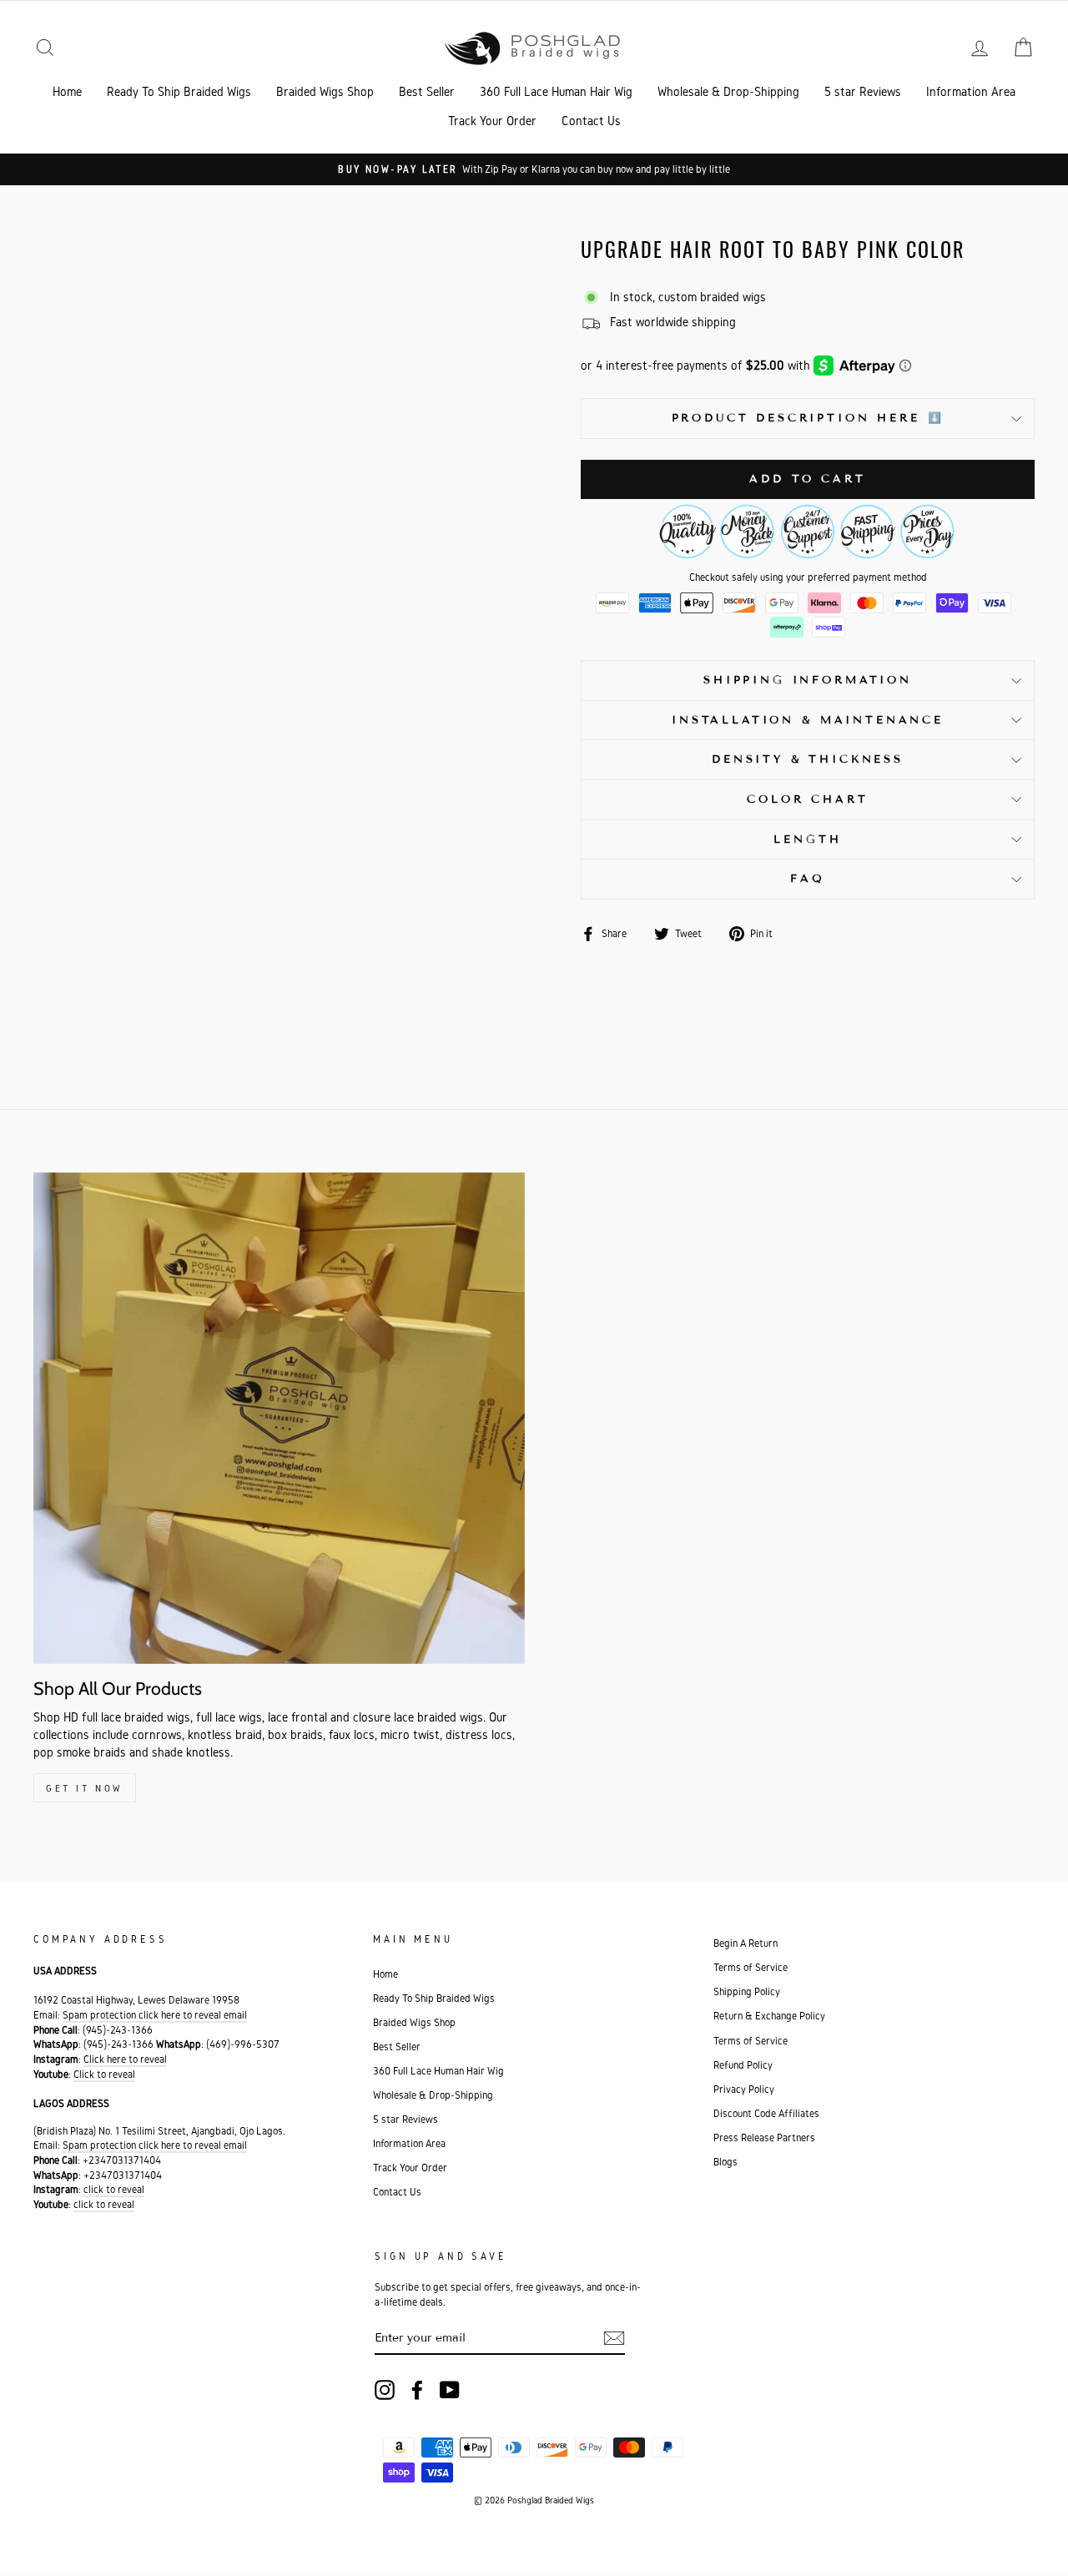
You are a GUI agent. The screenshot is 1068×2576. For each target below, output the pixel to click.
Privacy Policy (744, 2089)
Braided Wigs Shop (325, 91)
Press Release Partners (764, 2137)
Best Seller (427, 91)
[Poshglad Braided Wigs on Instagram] (385, 2390)
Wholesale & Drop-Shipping (728, 91)
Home (67, 91)
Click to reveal (104, 2074)
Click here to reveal (125, 2059)
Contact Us (591, 121)
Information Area (971, 91)
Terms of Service (751, 1967)
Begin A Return (746, 1943)
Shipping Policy (747, 1991)
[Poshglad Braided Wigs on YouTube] (450, 2390)
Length (807, 839)
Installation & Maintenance (808, 720)
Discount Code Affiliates (766, 2113)
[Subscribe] (614, 2338)
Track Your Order (492, 121)
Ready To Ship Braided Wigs (179, 91)
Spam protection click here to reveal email (155, 2015)
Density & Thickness (808, 759)
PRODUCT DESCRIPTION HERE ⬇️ (808, 418)
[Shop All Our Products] (279, 1418)
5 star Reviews (863, 91)
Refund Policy (743, 2065)
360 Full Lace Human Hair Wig (556, 91)
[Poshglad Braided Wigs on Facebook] (417, 2390)
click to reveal (114, 2189)
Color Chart (807, 799)
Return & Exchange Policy (769, 2016)
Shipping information (808, 680)
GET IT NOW (85, 1788)
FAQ (808, 879)
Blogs (725, 2162)
